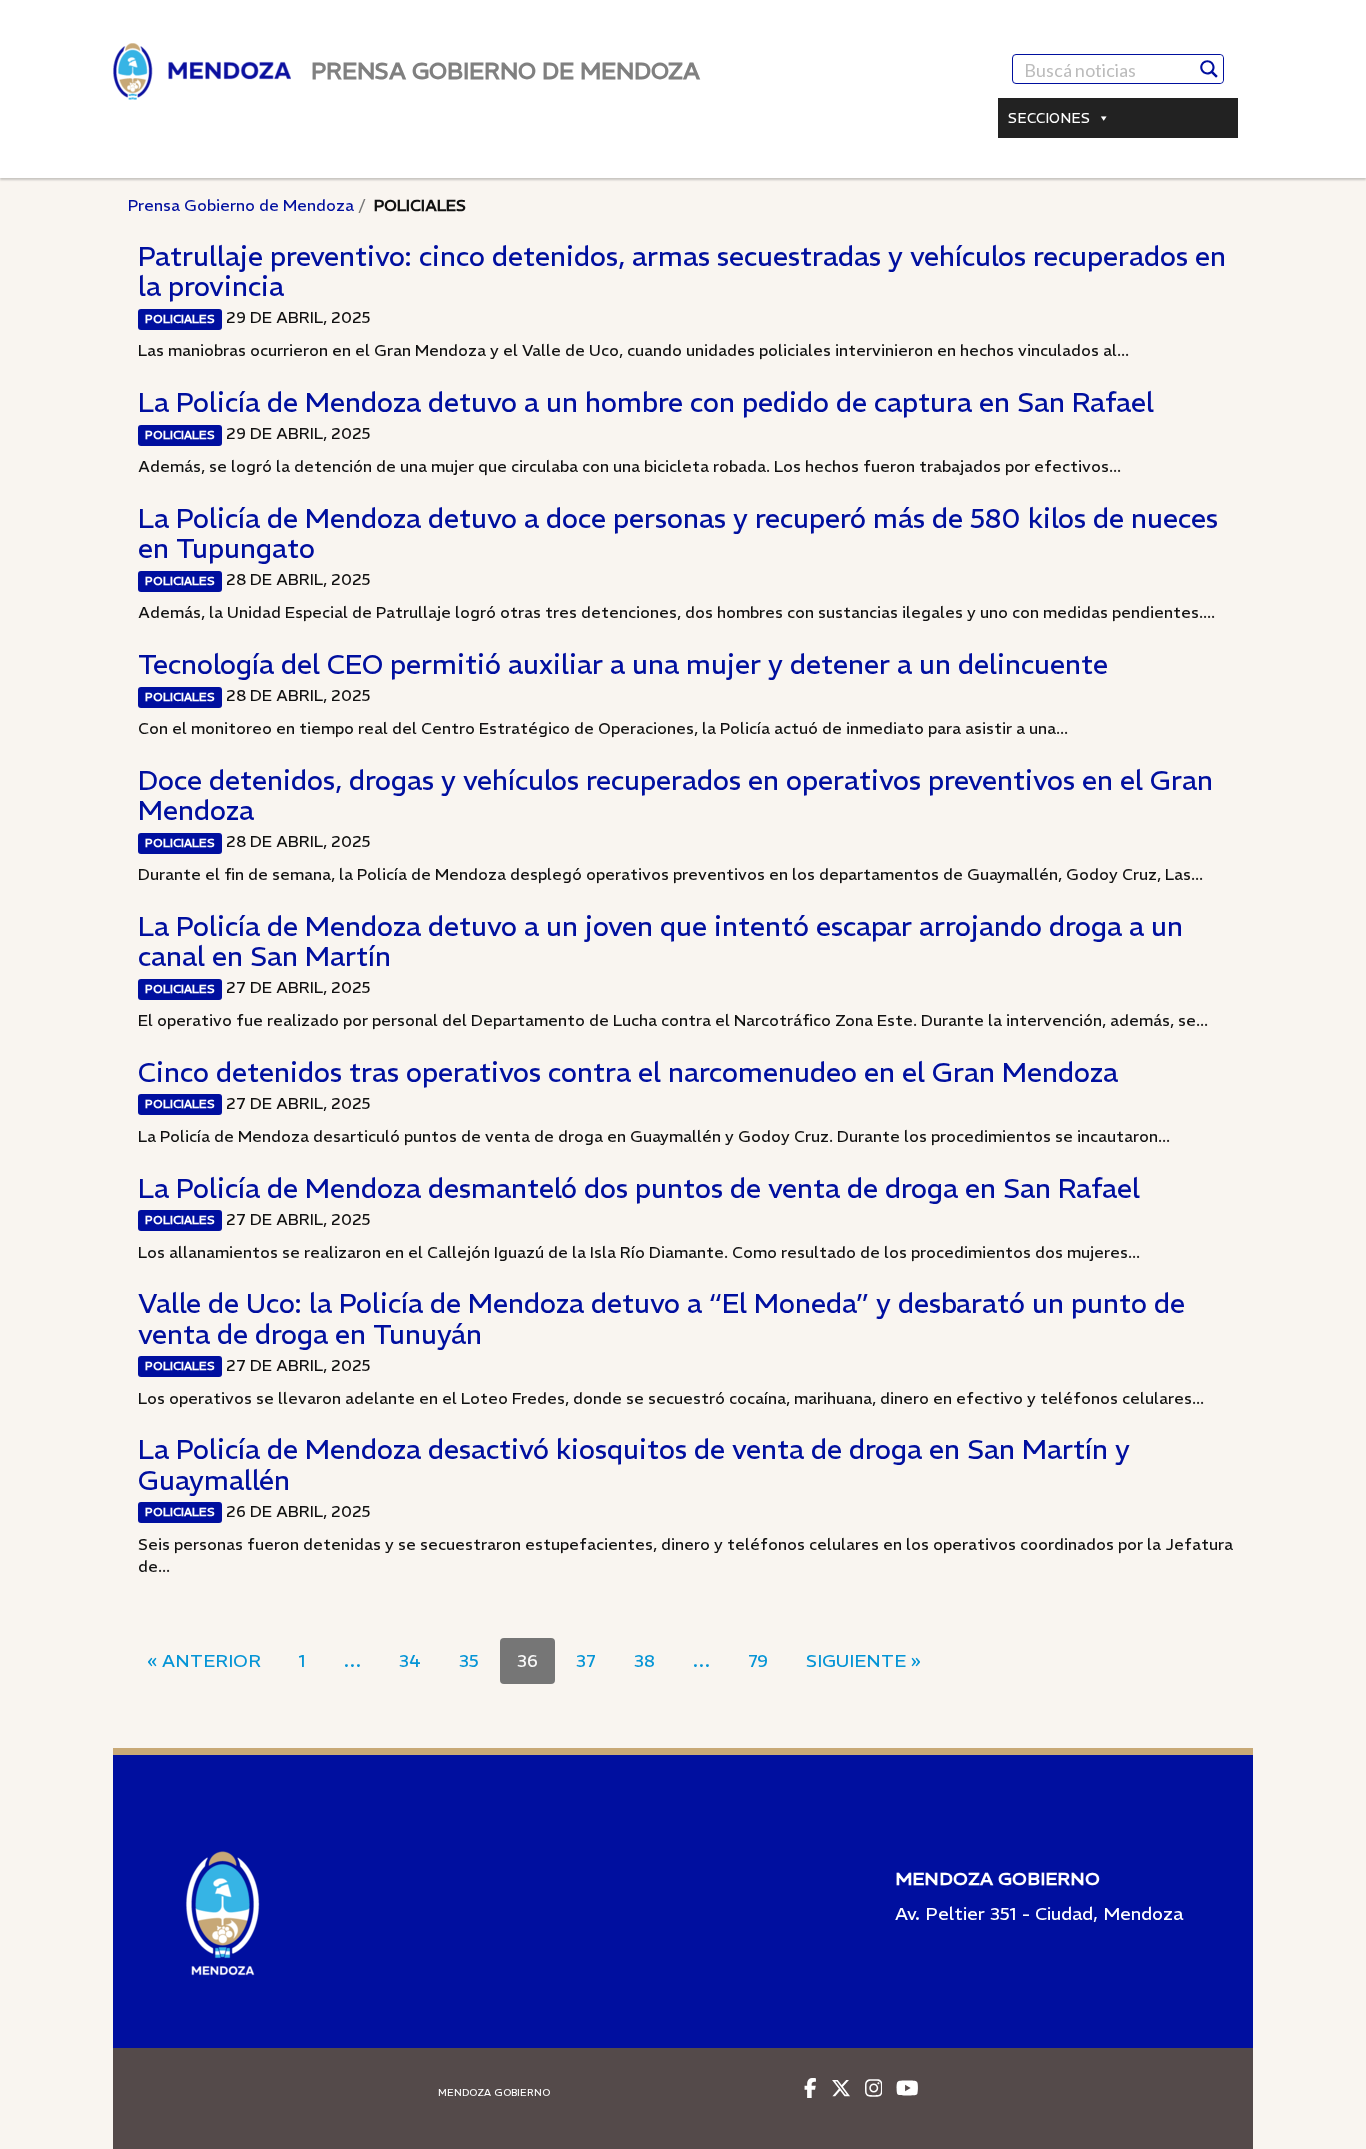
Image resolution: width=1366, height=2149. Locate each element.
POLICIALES (180, 318)
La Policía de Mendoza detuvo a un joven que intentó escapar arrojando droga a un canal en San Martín (660, 941)
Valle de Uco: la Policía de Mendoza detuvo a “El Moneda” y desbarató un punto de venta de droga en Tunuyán (661, 1318)
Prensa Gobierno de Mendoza (241, 205)
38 (644, 1660)
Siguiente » (863, 1660)
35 (469, 1660)
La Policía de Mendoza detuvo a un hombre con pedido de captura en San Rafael (646, 402)
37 (586, 1660)
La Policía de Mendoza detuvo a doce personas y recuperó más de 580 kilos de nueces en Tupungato (678, 533)
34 (410, 1660)
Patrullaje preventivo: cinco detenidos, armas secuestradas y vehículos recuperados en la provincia (682, 271)
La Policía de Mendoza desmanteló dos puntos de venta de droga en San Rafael (639, 1188)
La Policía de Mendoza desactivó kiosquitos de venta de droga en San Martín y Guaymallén (634, 1464)
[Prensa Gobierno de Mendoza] (202, 71)
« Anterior (204, 1660)
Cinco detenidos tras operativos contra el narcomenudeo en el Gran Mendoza (628, 1072)
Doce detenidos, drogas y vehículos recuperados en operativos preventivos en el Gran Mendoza (675, 795)
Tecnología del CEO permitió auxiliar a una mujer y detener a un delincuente (623, 664)
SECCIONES (1049, 118)
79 (758, 1660)
